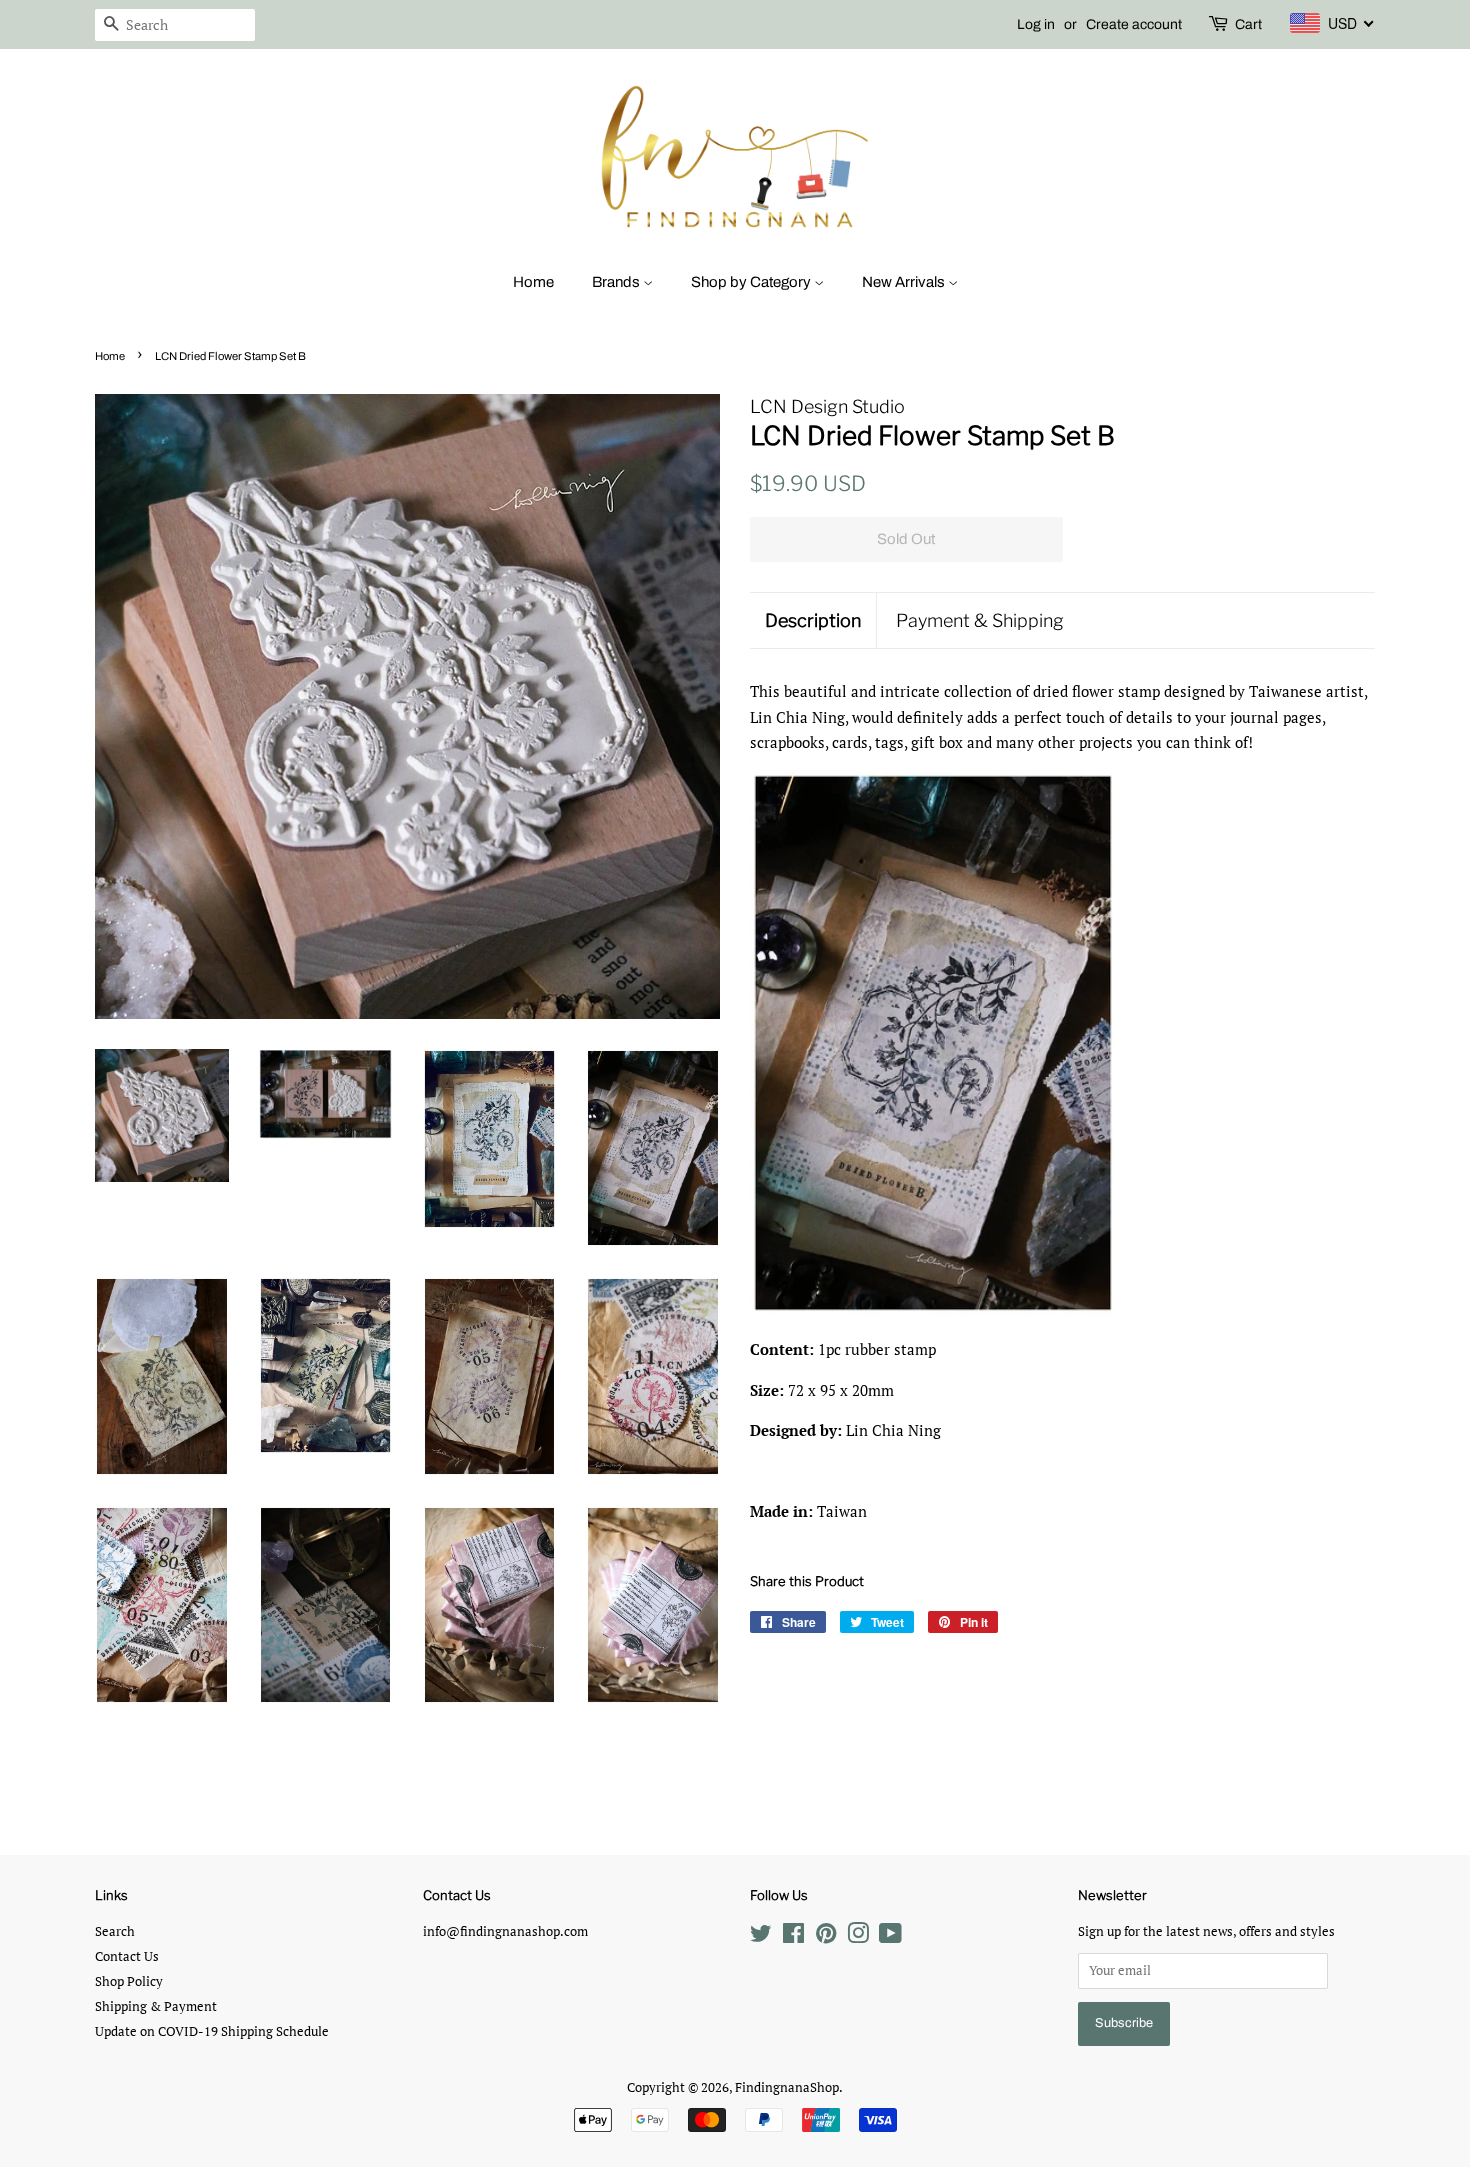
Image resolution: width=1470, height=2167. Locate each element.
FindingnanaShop (787, 2087)
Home (533, 282)
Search (115, 1931)
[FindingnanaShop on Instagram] (858, 1937)
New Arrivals (905, 282)
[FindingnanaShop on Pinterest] (826, 1937)
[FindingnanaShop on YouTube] (890, 1937)
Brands (617, 282)
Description (813, 620)
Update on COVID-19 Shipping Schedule (212, 2031)
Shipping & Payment (156, 2006)
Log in (1036, 24)
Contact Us (127, 1956)
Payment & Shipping (980, 620)
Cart (1248, 24)
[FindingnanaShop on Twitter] (761, 1937)
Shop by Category (752, 282)
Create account (1134, 24)
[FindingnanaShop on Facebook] (793, 1937)
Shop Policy (129, 1981)
